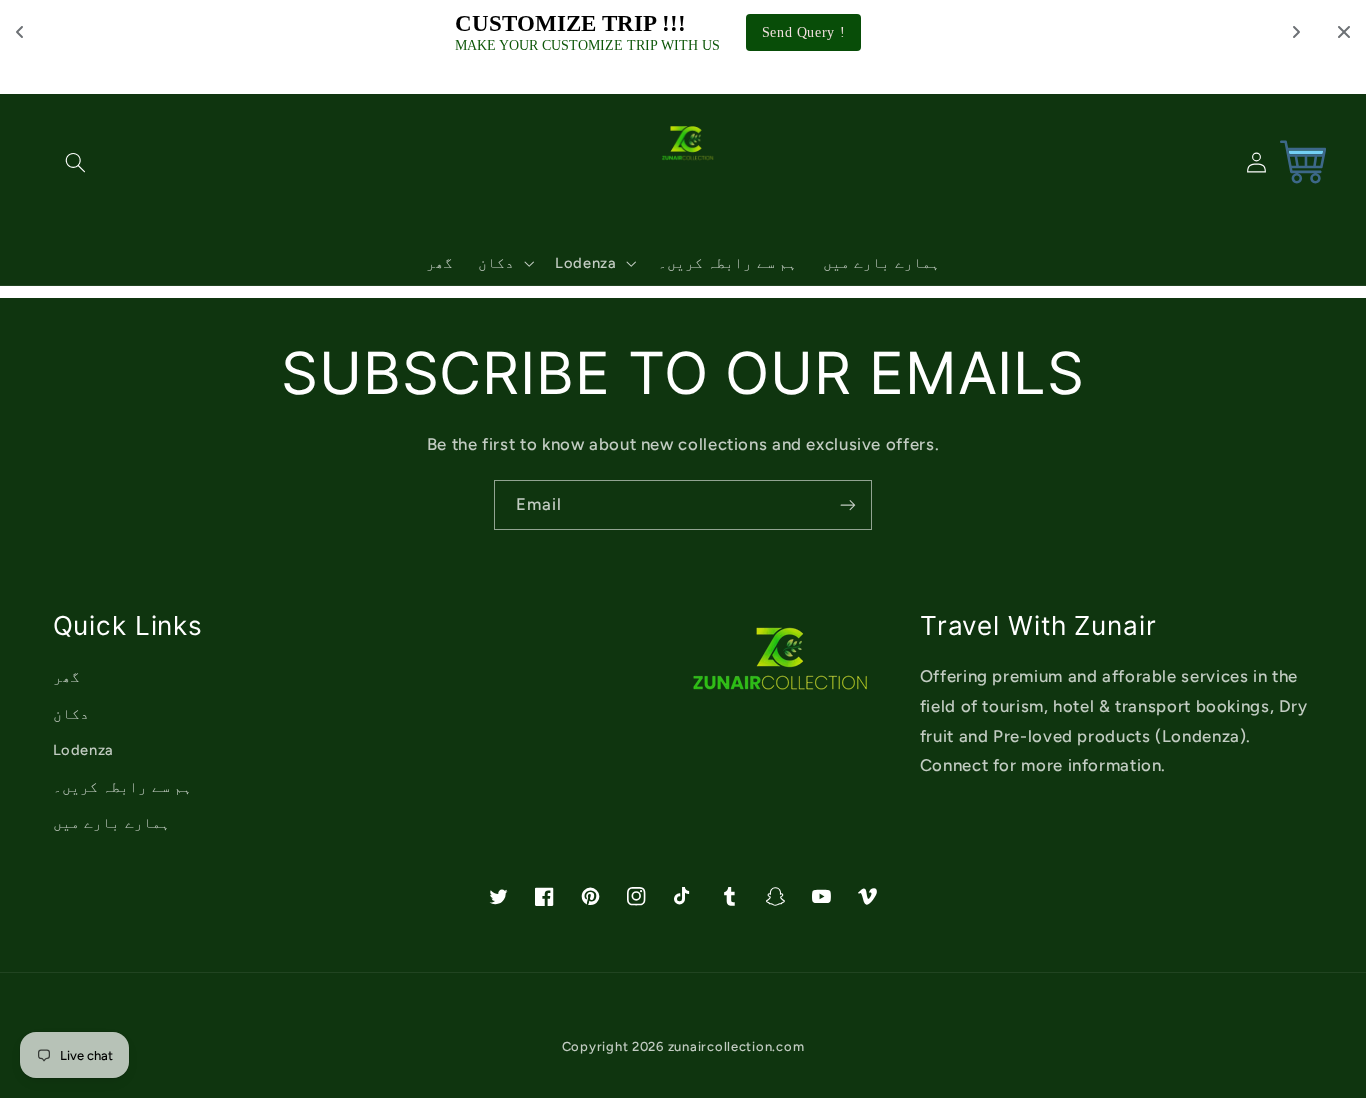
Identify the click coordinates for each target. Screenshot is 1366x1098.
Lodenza (83, 750)
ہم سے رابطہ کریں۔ (123, 787)
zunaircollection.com (736, 1046)
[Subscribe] (848, 504)
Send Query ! (804, 32)
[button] (76, 162)
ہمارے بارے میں (111, 823)
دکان (71, 714)
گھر (66, 677)
